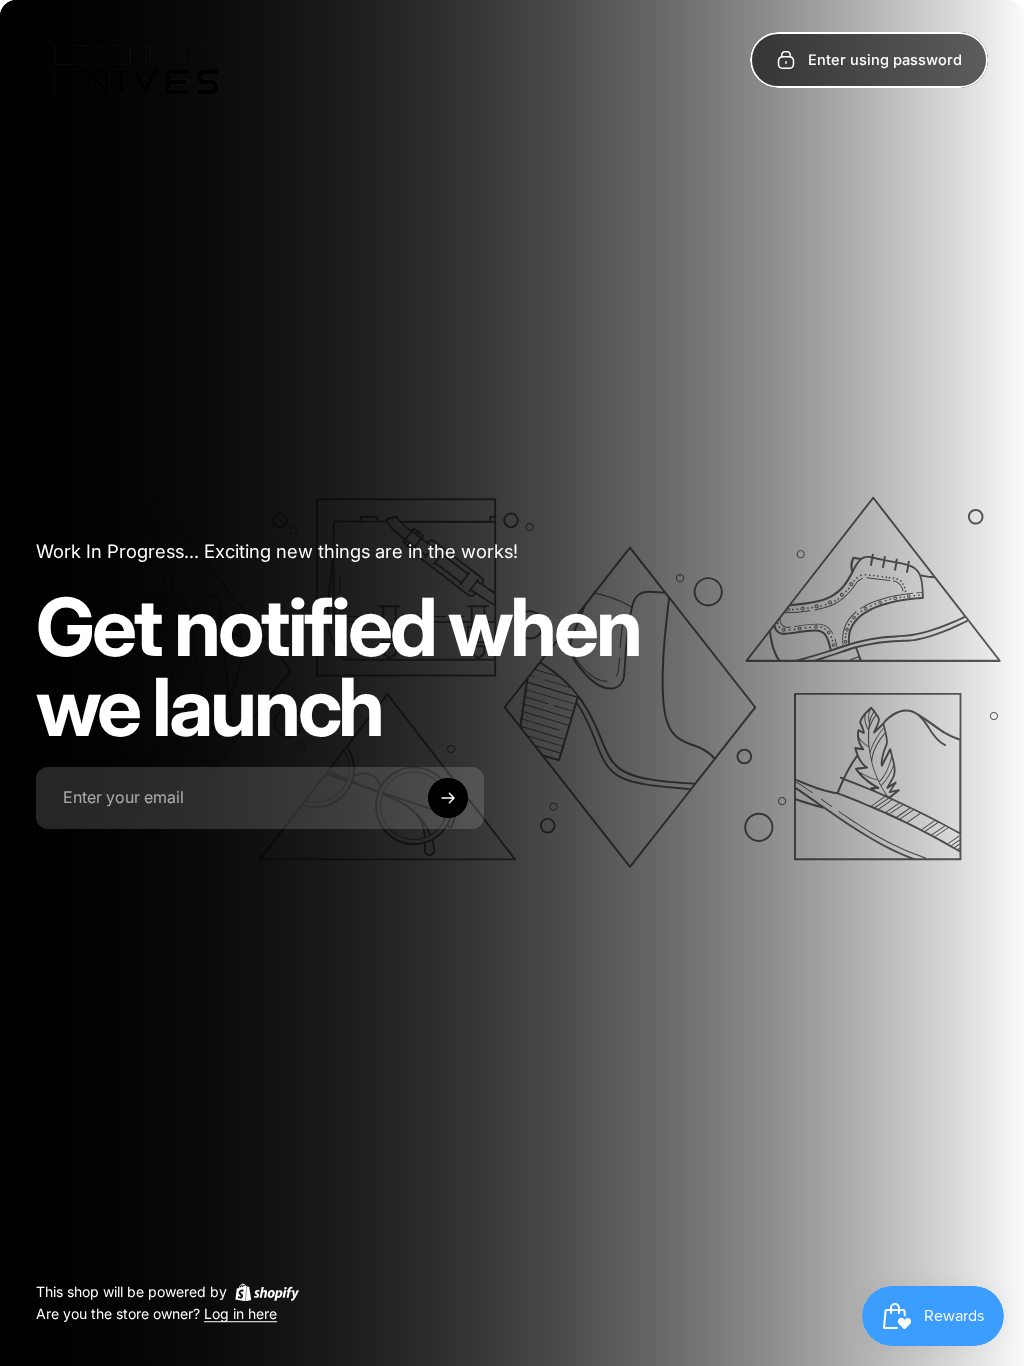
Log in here (240, 1314)
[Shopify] (267, 1292)
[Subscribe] (448, 798)
